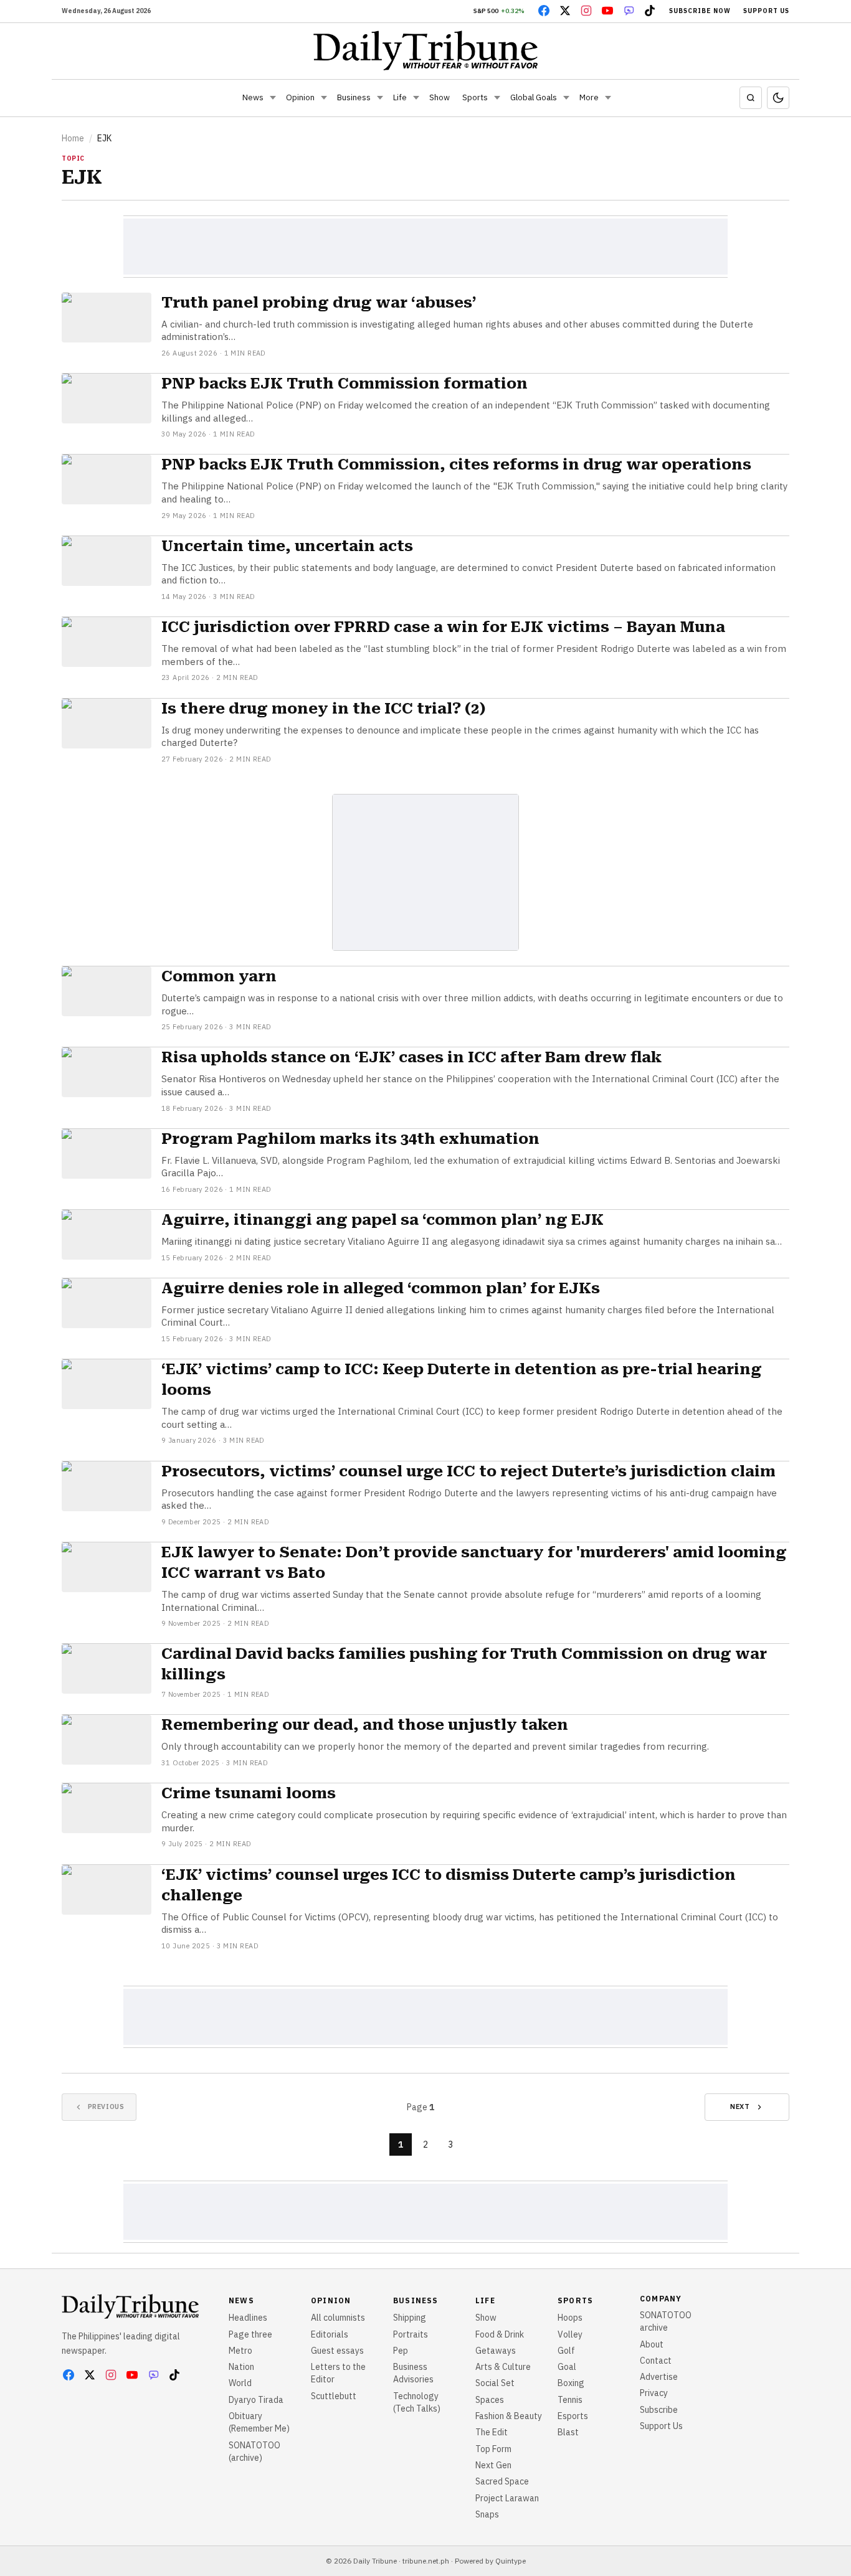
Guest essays (337, 2351)
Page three (250, 2334)
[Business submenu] (380, 98)
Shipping (410, 2318)
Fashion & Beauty (509, 2416)
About (652, 2344)
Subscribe (659, 2410)
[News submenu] (273, 98)
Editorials (330, 2334)
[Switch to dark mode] (778, 98)
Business (354, 97)
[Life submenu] (416, 98)
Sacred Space (502, 2481)
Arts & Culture (503, 2367)
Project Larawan (507, 2498)
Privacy (654, 2393)
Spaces (490, 2400)
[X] (565, 11)
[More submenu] (608, 98)
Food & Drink (500, 2334)
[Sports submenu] (497, 98)
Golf (566, 2351)
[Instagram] (586, 11)
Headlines (248, 2318)
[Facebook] (544, 11)
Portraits (411, 2334)
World (240, 2383)
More (589, 97)
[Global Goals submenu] (566, 98)
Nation (241, 2367)
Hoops (570, 2318)
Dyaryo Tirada (256, 2400)
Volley (570, 2334)
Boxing (571, 2383)
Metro (240, 2351)
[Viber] (629, 11)
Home (73, 138)
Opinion (300, 97)
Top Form (493, 2449)
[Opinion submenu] (324, 98)
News (253, 97)
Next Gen (493, 2465)
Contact (656, 2361)
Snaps (487, 2514)
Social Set (495, 2383)
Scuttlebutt (334, 2396)
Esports (573, 2416)
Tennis (570, 2400)
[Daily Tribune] (426, 50)
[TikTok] (650, 11)
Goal (567, 2367)
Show (440, 97)
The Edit (492, 2432)
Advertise (659, 2377)
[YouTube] (607, 11)
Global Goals (534, 97)
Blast (568, 2432)
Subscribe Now (700, 11)
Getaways (496, 2351)
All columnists (338, 2318)
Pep (401, 2351)
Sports (475, 97)
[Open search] (751, 98)
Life (400, 97)
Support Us (766, 11)
